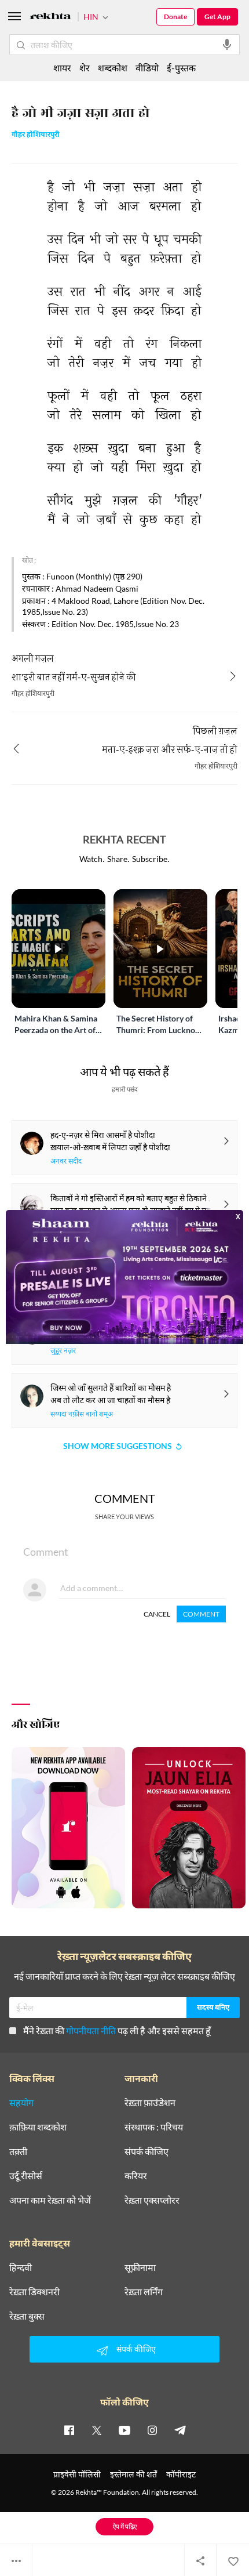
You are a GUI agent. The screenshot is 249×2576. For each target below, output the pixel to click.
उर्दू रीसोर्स (26, 2176)
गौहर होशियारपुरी (36, 135)
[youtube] (124, 2430)
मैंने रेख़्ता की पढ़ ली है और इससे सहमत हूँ (117, 2030)
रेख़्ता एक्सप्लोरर (152, 2200)
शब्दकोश (113, 68)
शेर (85, 68)
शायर (62, 68)
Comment (201, 1614)
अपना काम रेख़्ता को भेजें (50, 2200)
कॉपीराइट (181, 2474)
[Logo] (50, 18)
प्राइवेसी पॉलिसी (77, 2474)
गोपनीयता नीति (91, 2030)
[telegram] (180, 2430)
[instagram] (152, 2430)
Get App (217, 17)
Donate (175, 17)
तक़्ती (18, 2151)
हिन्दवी (21, 2267)
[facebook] (69, 2430)
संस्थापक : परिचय (154, 2127)
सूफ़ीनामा (140, 2267)
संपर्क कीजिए (147, 2151)
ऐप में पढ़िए (125, 2526)
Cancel (157, 1614)
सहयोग (21, 2103)
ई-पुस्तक (181, 68)
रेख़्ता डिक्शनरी (34, 2292)
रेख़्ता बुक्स (27, 2316)
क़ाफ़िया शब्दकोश (38, 2127)
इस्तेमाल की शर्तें (133, 2474)
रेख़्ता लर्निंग (144, 2292)
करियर (136, 2176)
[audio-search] (227, 45)
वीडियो (147, 68)
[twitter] (97, 2430)
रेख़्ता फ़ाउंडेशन (150, 2103)
